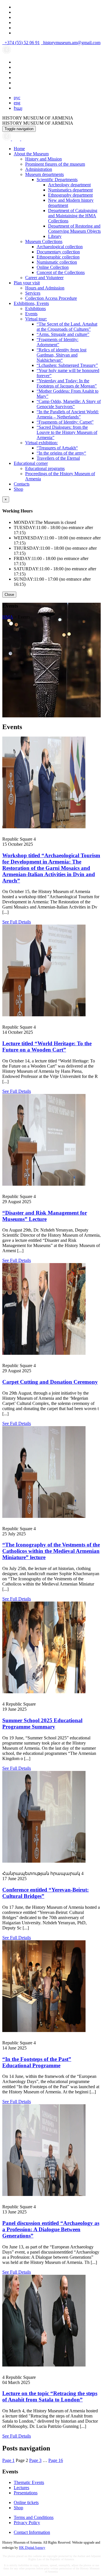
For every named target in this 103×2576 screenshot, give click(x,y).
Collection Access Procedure (51, 298)
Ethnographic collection (58, 257)
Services (33, 293)
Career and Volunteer (44, 278)
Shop (18, 489)
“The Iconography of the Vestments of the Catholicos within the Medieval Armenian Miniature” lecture (51, 1551)
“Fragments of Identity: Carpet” (65, 422)
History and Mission (43, 159)
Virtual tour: (36, 319)
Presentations (26, 2493)
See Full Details (17, 922)
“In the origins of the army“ (61, 453)
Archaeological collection (60, 247)
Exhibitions (35, 309)
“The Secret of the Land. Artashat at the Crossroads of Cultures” (67, 327)
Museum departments (44, 174)
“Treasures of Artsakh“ (57, 448)
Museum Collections (44, 241)
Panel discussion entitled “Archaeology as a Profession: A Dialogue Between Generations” (51, 2229)
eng (17, 103)
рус (17, 98)
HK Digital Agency (32, 2548)
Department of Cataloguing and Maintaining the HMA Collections (73, 216)
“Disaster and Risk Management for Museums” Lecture (45, 1216)
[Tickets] (24, 139)
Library (55, 236)
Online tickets (26, 2502)
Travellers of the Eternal (58, 458)
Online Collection (53, 267)
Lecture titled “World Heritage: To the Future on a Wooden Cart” (47, 1047)
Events (31, 314)
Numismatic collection (57, 262)
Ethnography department (70, 195)
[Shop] (17, 139)
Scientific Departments (57, 180)
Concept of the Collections (61, 272)
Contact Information (32, 2532)
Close (9, 595)
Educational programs (45, 468)
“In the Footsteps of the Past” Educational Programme (37, 2062)
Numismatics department (70, 190)
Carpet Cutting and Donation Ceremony (50, 1382)
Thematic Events (29, 2482)
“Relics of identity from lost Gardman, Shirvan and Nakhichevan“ (62, 355)
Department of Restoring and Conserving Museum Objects (74, 229)
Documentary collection (58, 252)
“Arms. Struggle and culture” (63, 334)
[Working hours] (7, 139)
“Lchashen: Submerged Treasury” (67, 365)
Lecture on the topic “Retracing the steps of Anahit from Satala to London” (50, 2396)
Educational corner (31, 463)
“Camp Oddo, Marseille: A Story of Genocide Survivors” (69, 404)
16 (56, 2460)
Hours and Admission (45, 288)
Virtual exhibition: (41, 443)
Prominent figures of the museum (55, 164)
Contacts (22, 484)
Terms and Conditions (34, 2517)
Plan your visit (27, 283)
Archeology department (69, 185)
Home (19, 149)
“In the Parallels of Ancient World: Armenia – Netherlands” (68, 414)
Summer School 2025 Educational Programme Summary (42, 1723)
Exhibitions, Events (31, 303)
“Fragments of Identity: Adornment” (58, 342)
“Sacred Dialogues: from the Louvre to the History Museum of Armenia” (67, 432)
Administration (39, 169)
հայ (18, 108)
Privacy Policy (27, 2523)
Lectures (21, 2488)
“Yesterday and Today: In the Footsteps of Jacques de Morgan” (67, 383)
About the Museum (31, 154)
